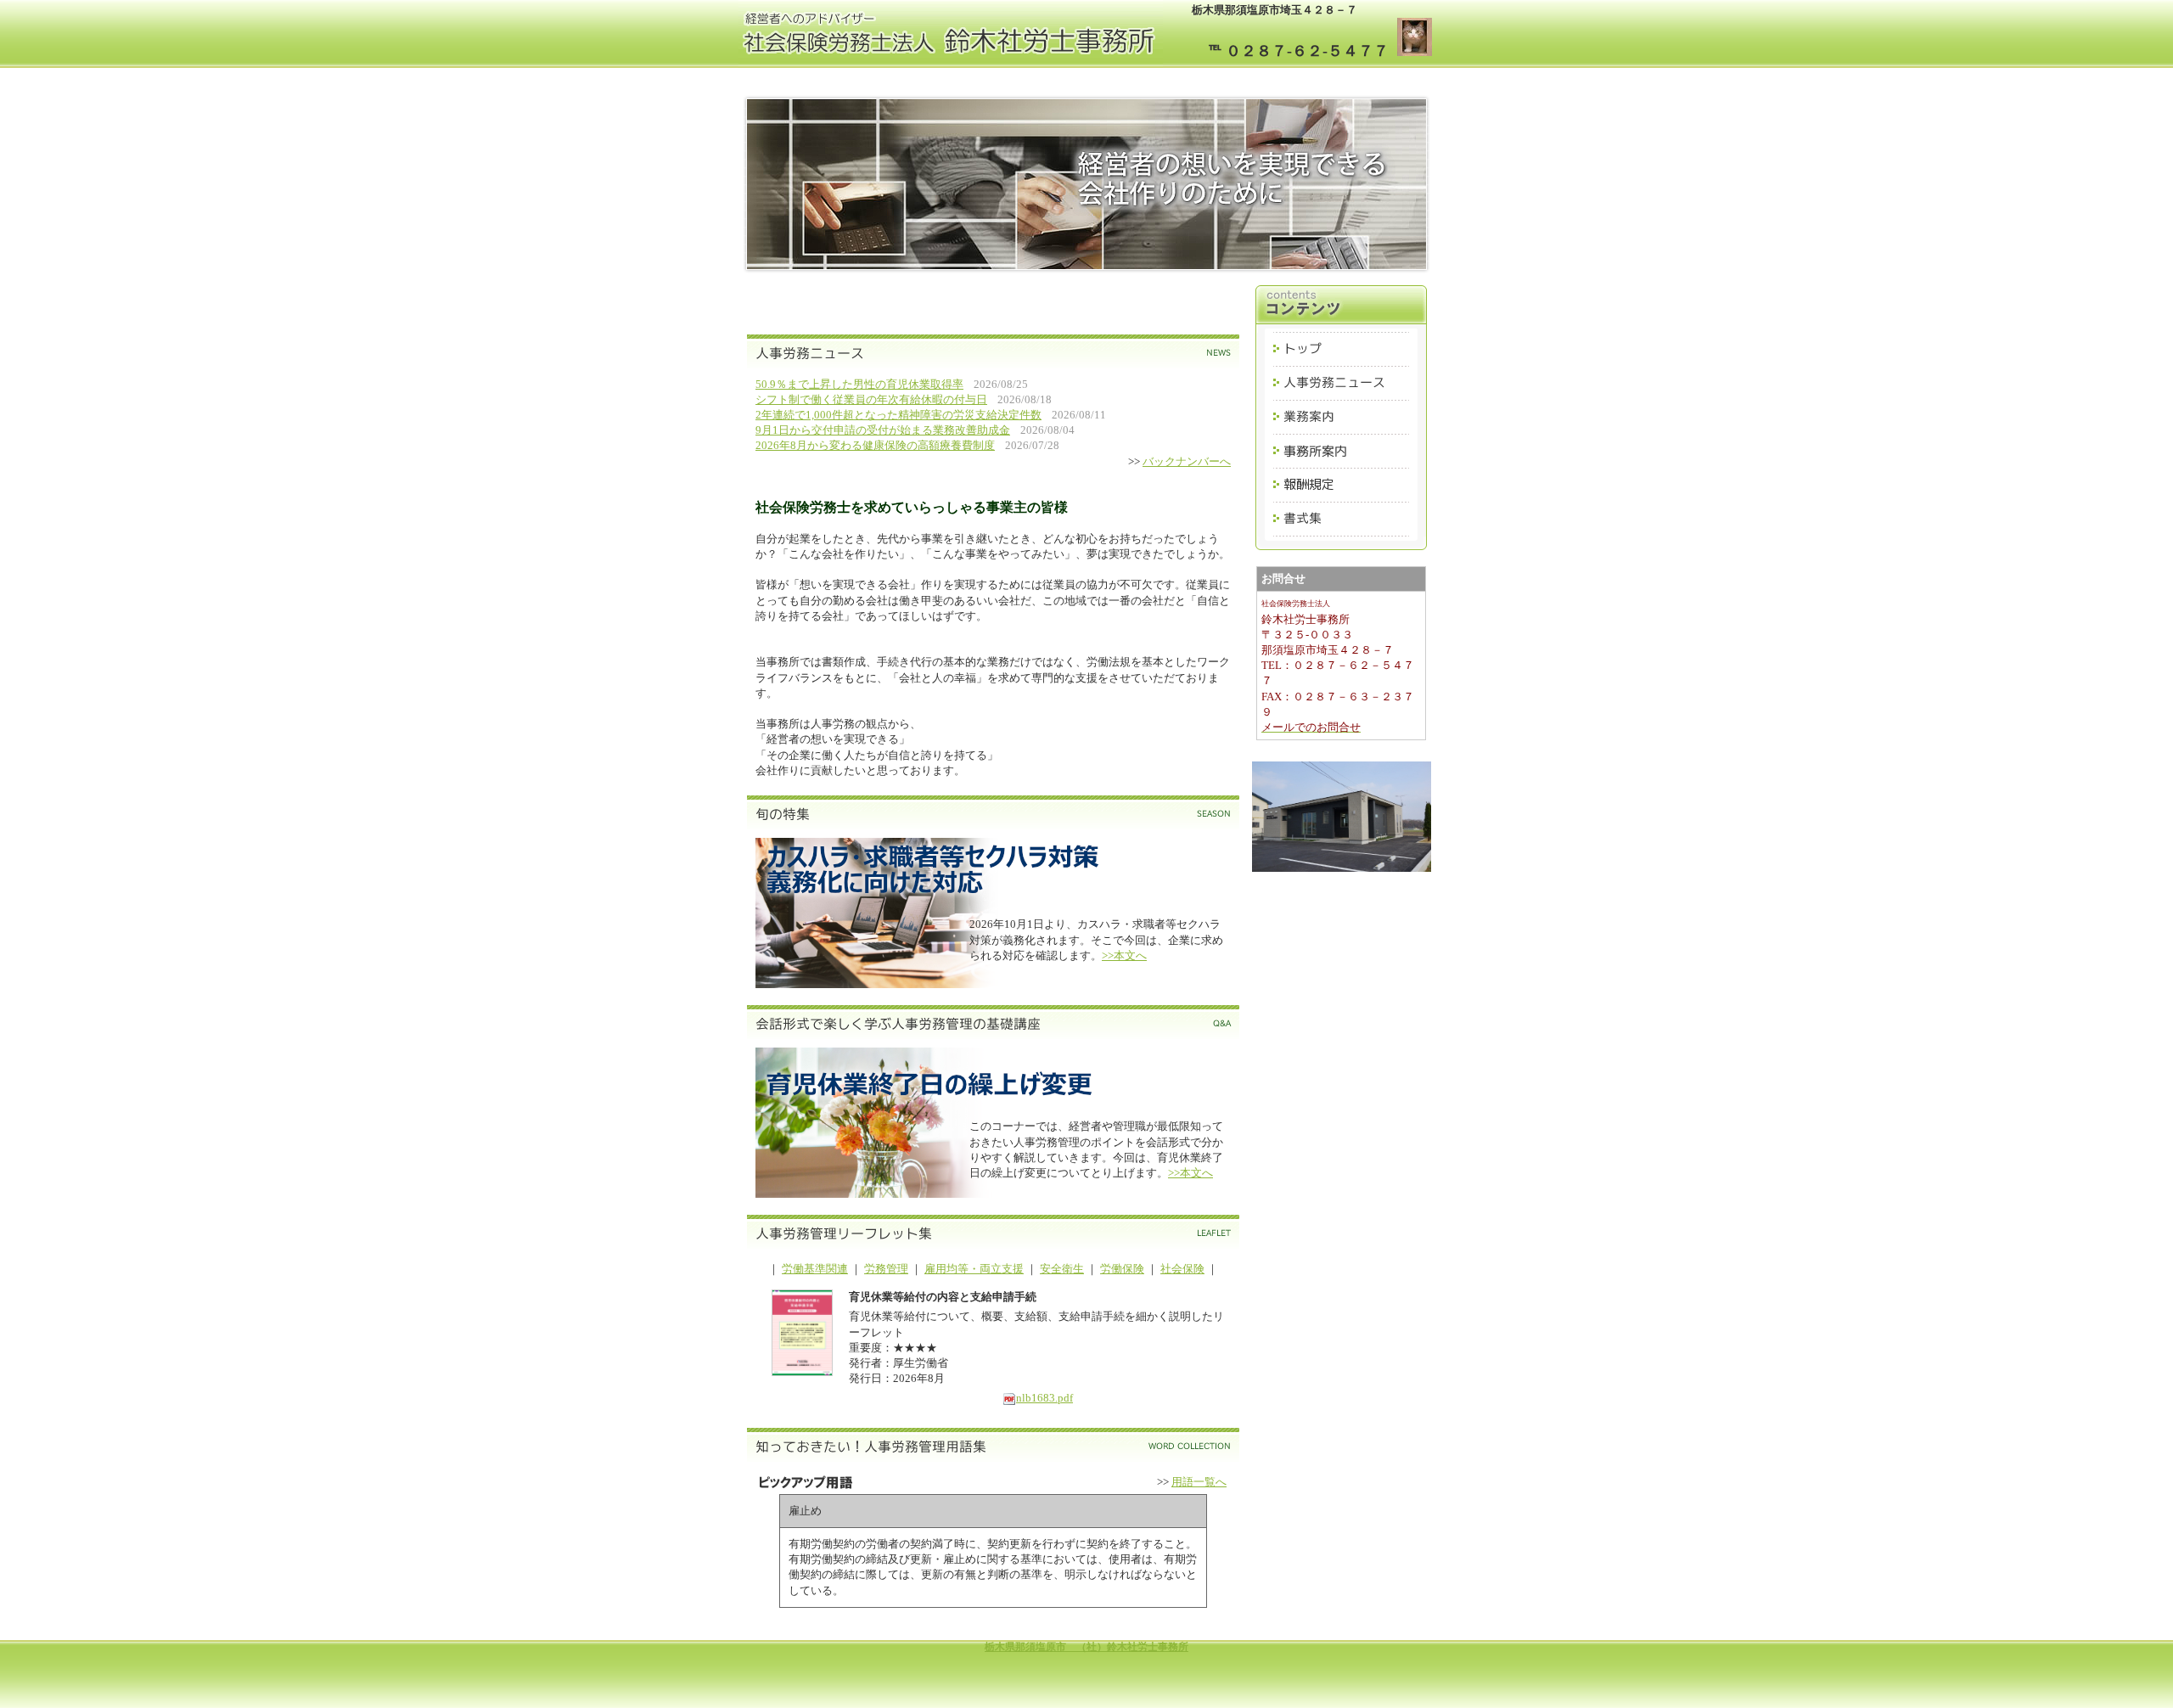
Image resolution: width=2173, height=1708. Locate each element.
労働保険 (1122, 1269)
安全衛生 (1062, 1269)
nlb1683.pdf (1044, 1398)
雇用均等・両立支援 (974, 1269)
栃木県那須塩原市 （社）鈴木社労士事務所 (1086, 1647)
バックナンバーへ (1187, 461)
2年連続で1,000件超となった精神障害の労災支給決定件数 (898, 415)
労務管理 (886, 1269)
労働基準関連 (815, 1269)
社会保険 (1182, 1269)
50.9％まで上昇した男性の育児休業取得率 (859, 384)
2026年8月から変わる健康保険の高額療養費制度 (875, 445)
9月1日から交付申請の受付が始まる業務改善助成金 (883, 430)
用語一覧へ (1199, 1482)
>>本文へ (1124, 955)
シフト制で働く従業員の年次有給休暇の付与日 (871, 399)
